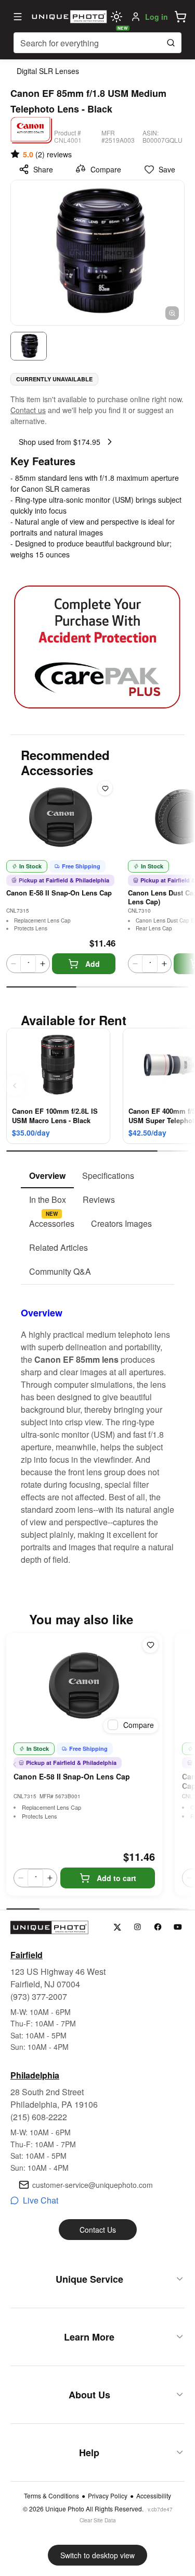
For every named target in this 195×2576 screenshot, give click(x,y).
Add (93, 964)
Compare (106, 169)
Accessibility (154, 2496)
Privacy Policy (108, 2496)
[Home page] (68, 17)
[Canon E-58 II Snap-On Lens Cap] (84, 1685)
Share (43, 169)
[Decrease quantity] (14, 964)
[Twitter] (117, 1927)
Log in (157, 17)
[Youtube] (178, 1927)
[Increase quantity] (43, 964)
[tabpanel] (97, 1425)
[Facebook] (158, 1927)
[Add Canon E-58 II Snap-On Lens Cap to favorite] (105, 788)
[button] (180, 17)
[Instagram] (138, 1927)
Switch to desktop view (97, 2555)
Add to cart (116, 1878)
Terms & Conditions (51, 2496)
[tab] (47, 1176)
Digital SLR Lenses (48, 71)
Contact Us (98, 2230)
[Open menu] (18, 17)
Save (167, 169)
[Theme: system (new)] (116, 17)
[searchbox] (97, 43)
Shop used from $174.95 (60, 442)
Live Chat (41, 2200)
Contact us (28, 410)
